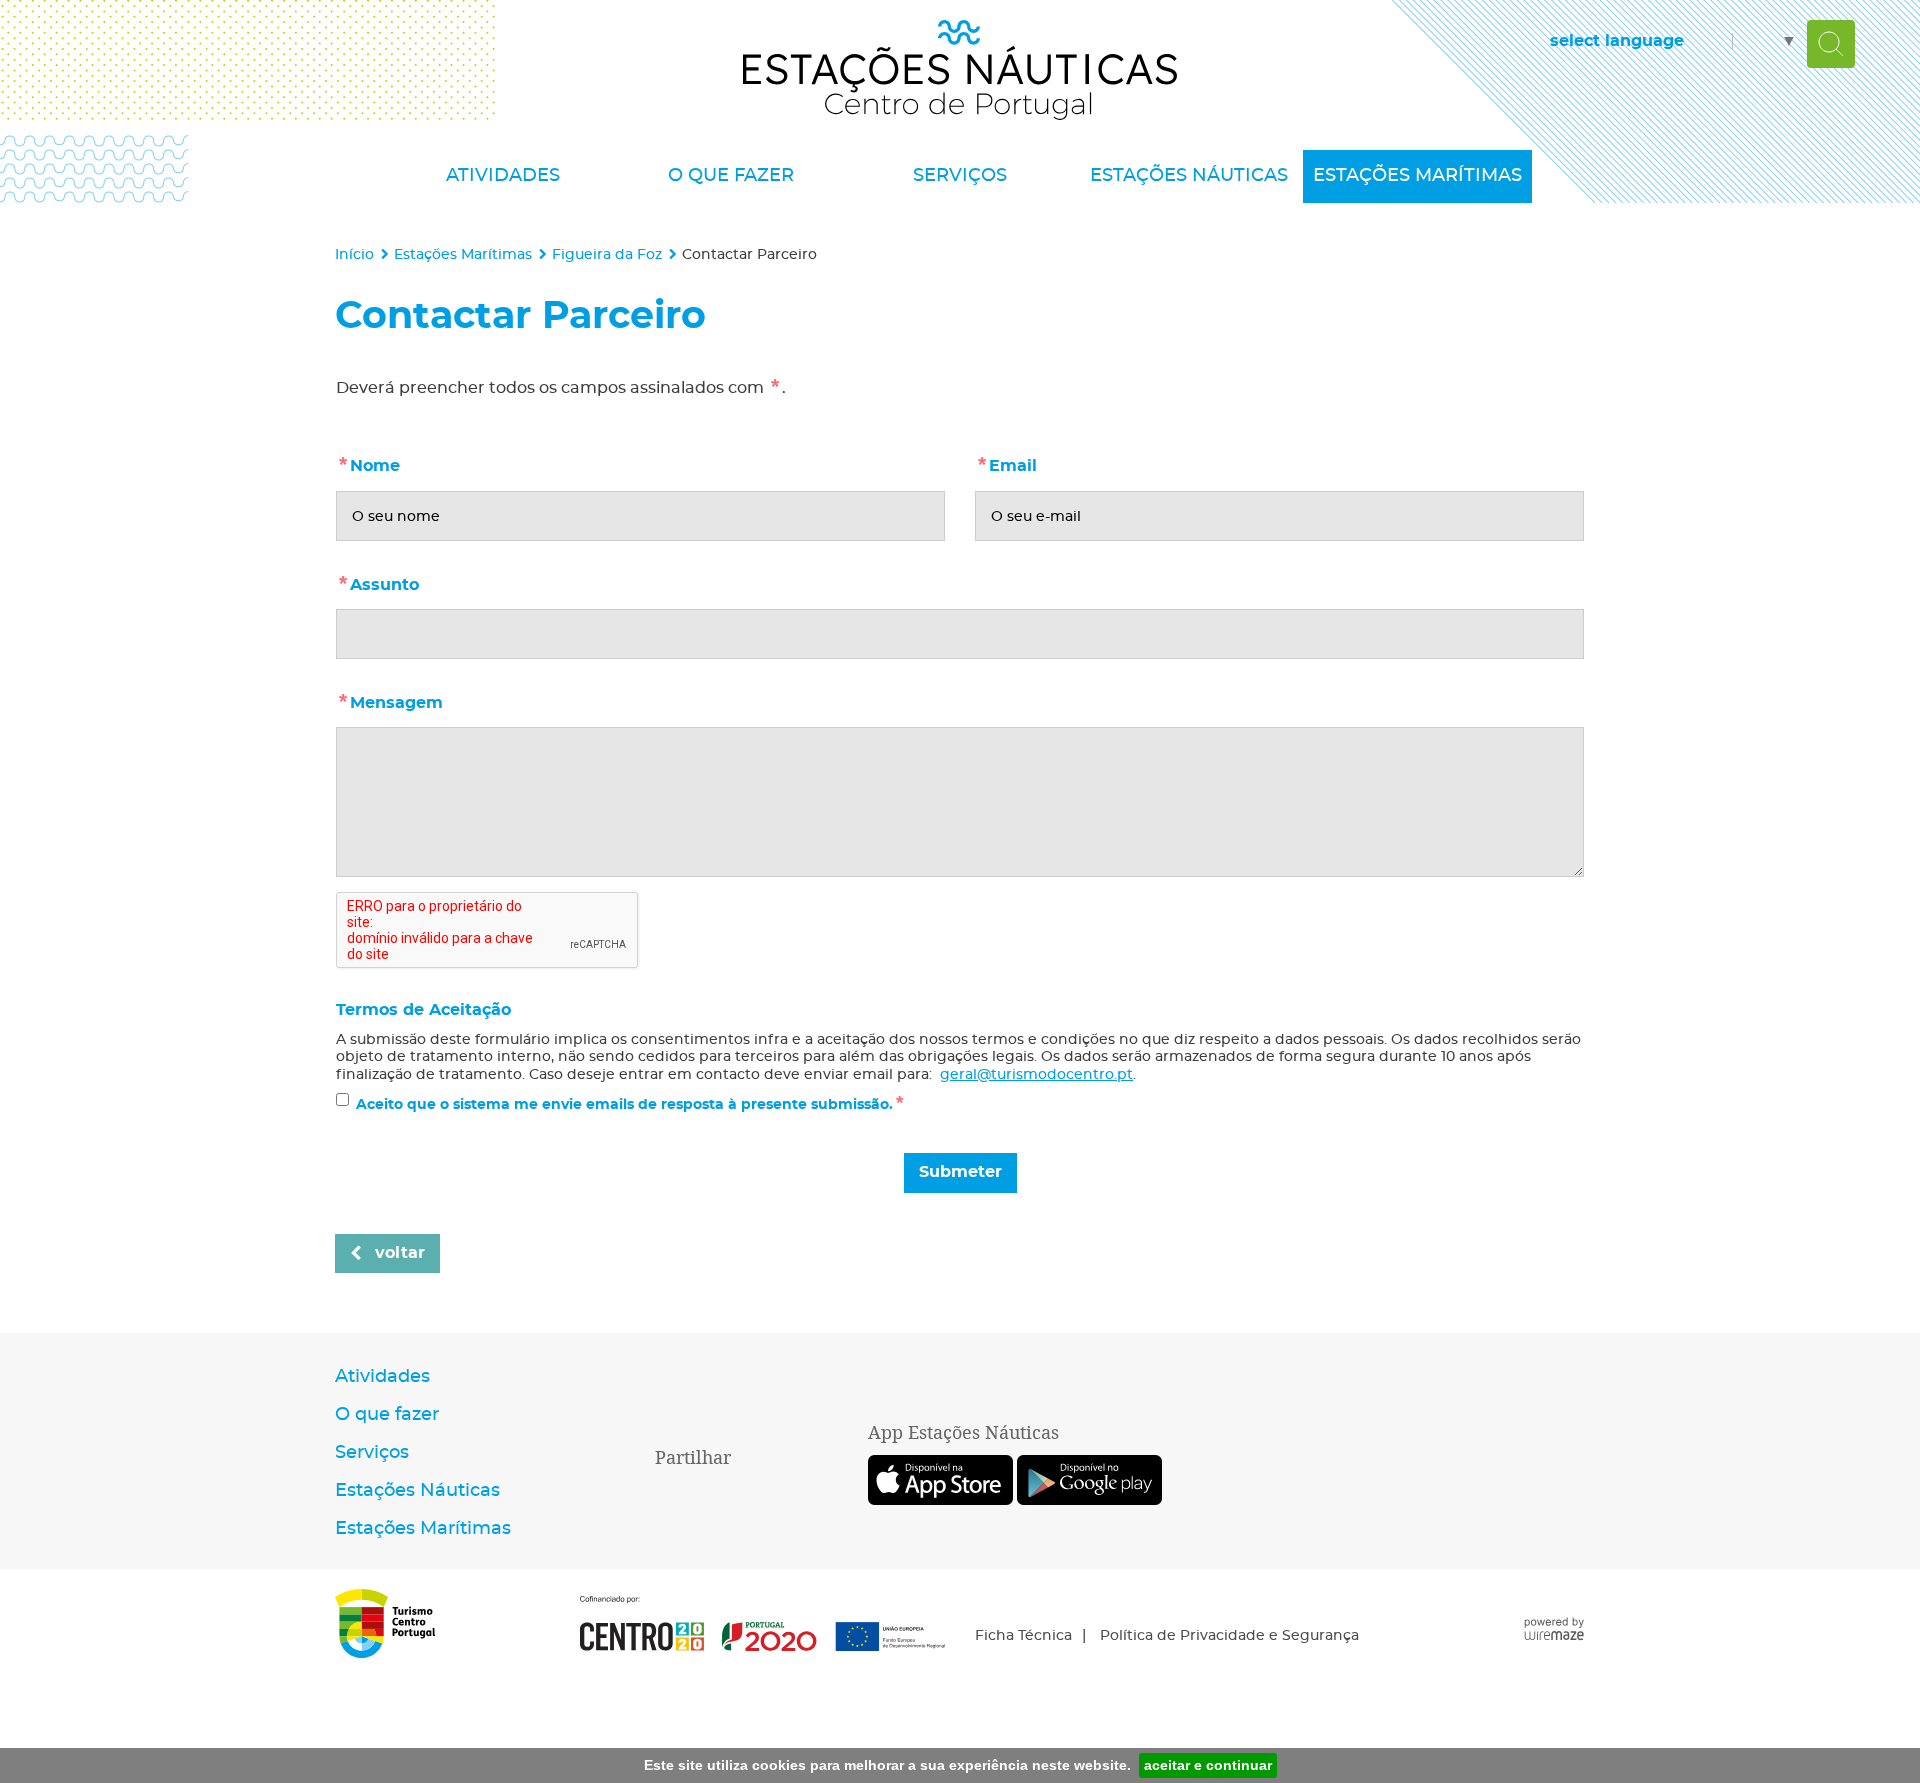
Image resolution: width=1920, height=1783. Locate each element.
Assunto (427, 582)
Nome (418, 463)
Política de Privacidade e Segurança (1229, 1636)
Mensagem (439, 700)
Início (354, 254)
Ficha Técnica (1023, 1636)
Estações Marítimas (463, 254)
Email (1056, 463)
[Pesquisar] (1831, 44)
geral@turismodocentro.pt (1036, 1074)
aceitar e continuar (1208, 1765)
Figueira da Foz (607, 254)
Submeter (960, 1172)
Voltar (400, 1253)
